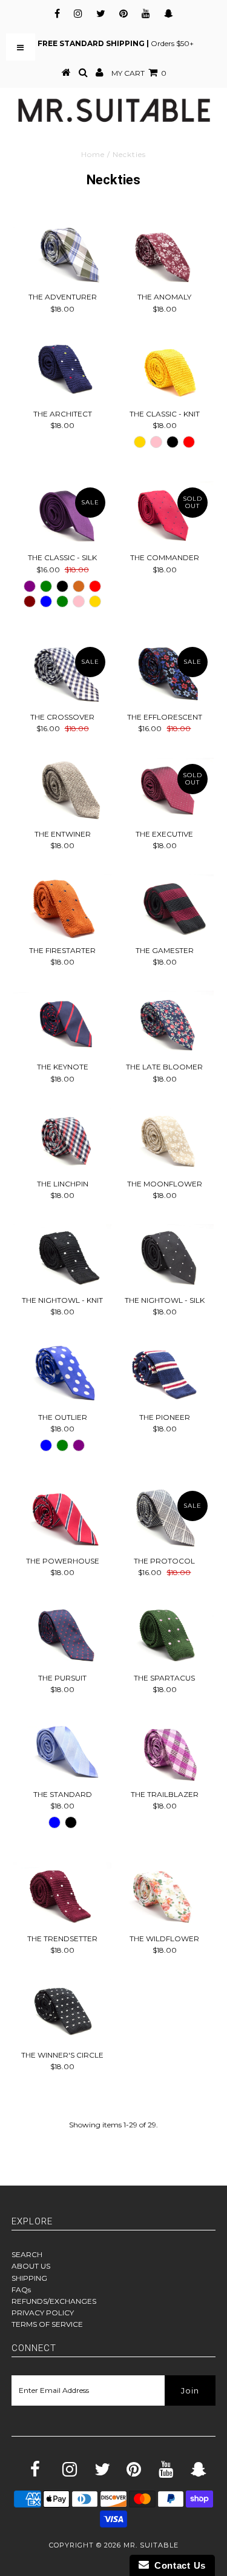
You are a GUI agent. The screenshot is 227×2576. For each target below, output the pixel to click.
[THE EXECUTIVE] (165, 791)
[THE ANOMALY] (165, 253)
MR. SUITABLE (151, 2545)
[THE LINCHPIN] (62, 1140)
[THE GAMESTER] (165, 907)
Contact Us (177, 2565)
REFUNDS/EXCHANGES (54, 2301)
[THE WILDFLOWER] (165, 1895)
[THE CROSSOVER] (62, 674)
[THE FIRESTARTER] (62, 907)
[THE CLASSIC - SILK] (62, 514)
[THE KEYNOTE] (62, 1023)
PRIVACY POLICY (43, 2313)
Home (93, 154)
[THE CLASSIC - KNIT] (165, 370)
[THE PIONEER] (165, 1374)
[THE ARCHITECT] (62, 370)
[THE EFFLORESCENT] (165, 674)
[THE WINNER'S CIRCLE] (62, 2012)
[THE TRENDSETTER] (62, 1895)
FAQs (21, 2290)
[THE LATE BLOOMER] (165, 1023)
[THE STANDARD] (62, 1751)
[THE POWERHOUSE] (62, 1517)
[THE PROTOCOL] (165, 1517)
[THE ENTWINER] (62, 791)
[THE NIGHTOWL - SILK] (165, 1257)
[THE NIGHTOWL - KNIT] (62, 1257)
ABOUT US (31, 2266)
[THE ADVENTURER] (62, 253)
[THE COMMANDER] (165, 514)
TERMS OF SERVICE (47, 2324)
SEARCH (27, 2254)
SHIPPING (29, 2278)
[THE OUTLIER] (62, 1374)
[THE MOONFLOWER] (165, 1140)
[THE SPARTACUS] (165, 1634)
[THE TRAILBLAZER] (165, 1751)
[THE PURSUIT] (62, 1634)
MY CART (139, 73)
